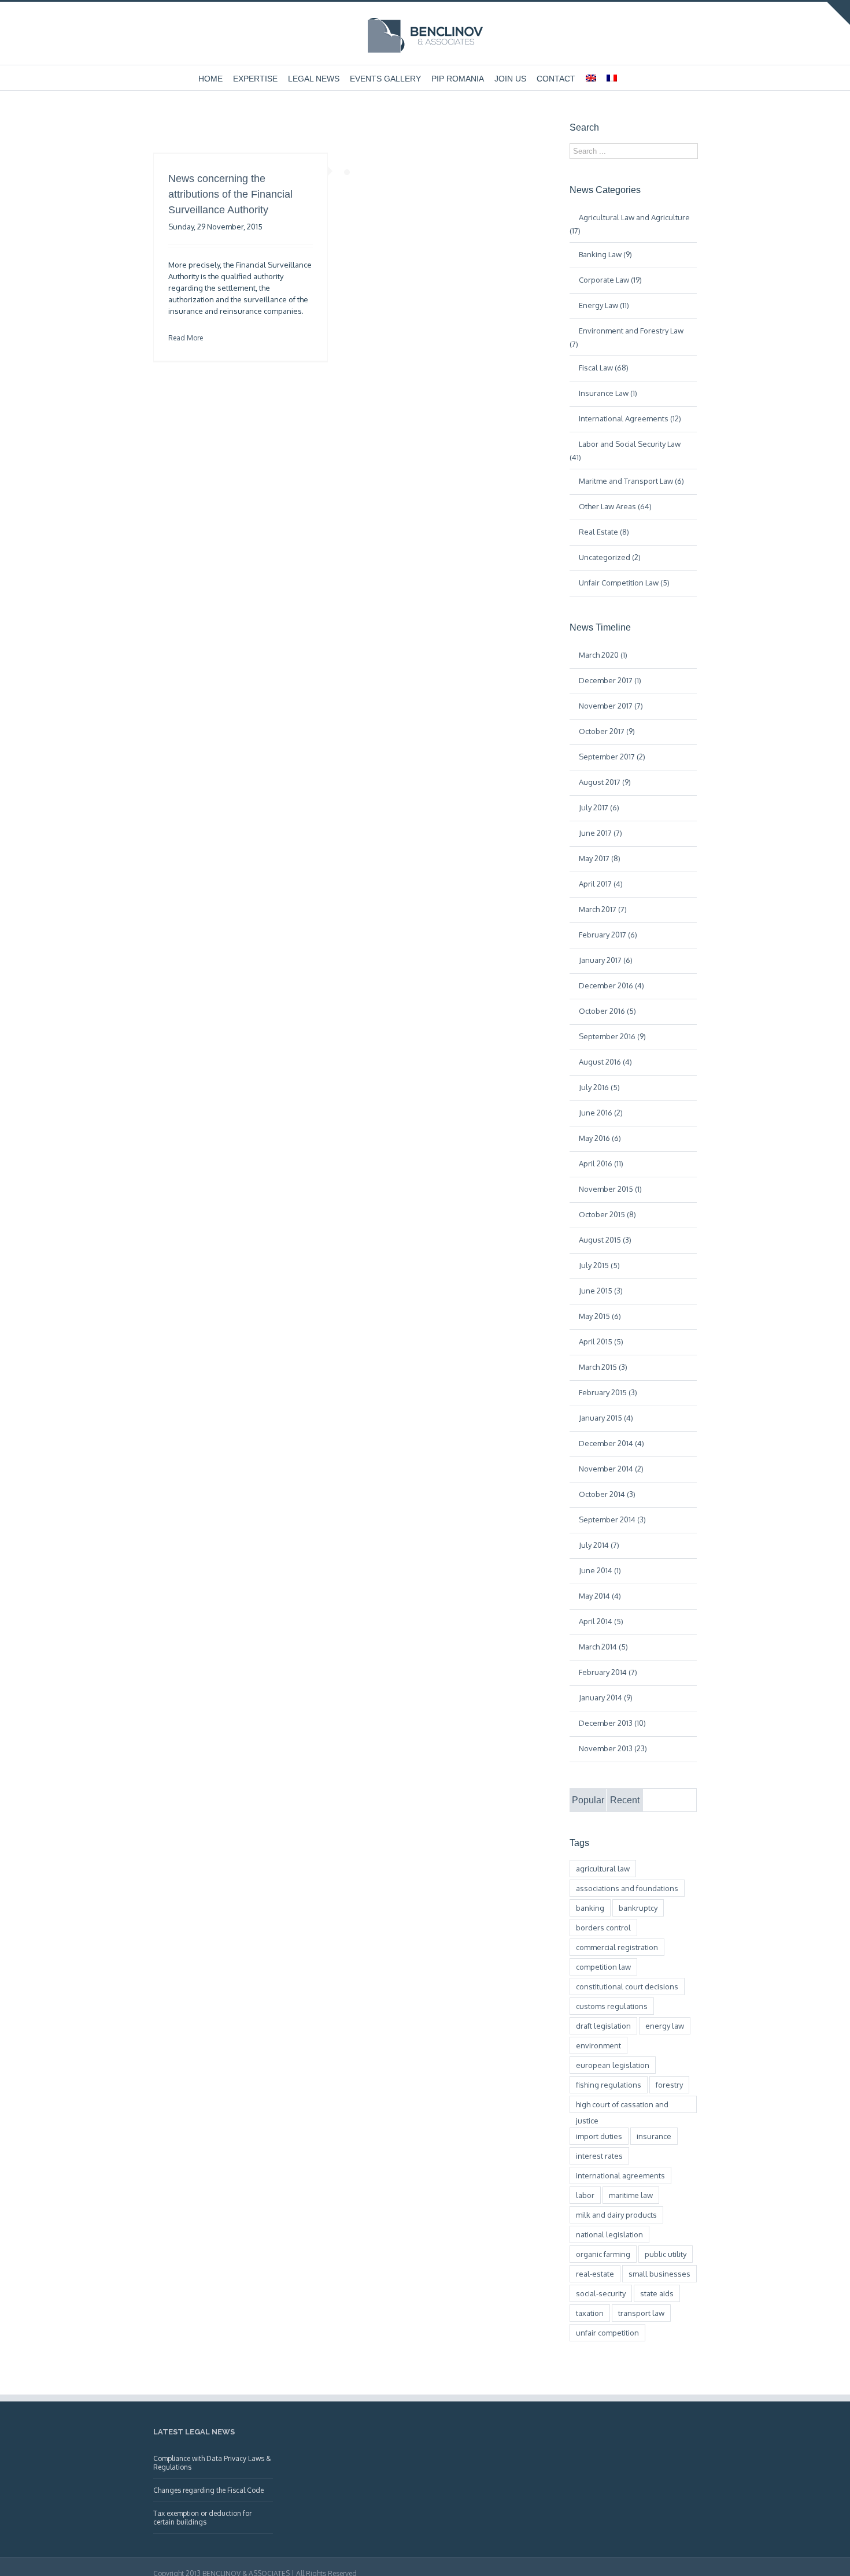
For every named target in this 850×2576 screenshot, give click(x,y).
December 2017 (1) (610, 680)
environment (598, 2045)
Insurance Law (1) (608, 393)
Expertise (255, 79)
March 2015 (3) (603, 1367)
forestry (669, 2085)
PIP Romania (458, 79)
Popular (588, 1800)
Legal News (314, 79)
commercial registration (617, 1947)
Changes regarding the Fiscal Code (208, 2490)
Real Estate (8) (604, 532)
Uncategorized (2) (610, 557)
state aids (657, 2293)
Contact (556, 79)
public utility (666, 2254)
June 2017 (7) (600, 833)
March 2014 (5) (603, 1647)
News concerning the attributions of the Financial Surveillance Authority (230, 194)
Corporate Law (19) (610, 280)
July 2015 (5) (599, 1265)
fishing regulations (609, 2085)
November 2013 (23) (613, 1748)
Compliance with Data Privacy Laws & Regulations (212, 2463)
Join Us (510, 79)
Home (210, 79)
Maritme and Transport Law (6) (631, 481)
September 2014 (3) (612, 1519)
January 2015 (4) (606, 1418)
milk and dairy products (616, 2215)
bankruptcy (638, 1908)
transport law (641, 2313)
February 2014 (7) (608, 1672)
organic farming (603, 2254)
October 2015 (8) (607, 1214)
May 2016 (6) (600, 1138)
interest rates (599, 2156)
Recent (625, 1800)
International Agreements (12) (630, 418)
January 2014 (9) (606, 1697)
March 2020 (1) (603, 655)
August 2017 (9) (605, 782)
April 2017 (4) (601, 884)
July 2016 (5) (599, 1087)
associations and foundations (627, 1888)
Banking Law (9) (605, 254)
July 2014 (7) (599, 1545)
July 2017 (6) (599, 807)
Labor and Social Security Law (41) (625, 451)
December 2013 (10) (612, 1723)
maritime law (631, 2195)
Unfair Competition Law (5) (624, 583)
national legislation (609, 2234)
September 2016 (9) (612, 1036)
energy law (665, 2026)
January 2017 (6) (606, 960)
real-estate (595, 2274)
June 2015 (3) (601, 1291)
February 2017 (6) (608, 935)
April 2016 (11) (601, 1163)
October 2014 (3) (607, 1494)
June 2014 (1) (600, 1570)
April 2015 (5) (601, 1341)
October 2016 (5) (607, 1011)
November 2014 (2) (611, 1469)
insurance (654, 2136)
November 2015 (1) (610, 1189)
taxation (590, 2313)
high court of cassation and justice (622, 2106)
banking (590, 1908)
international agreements (620, 2175)
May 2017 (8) (600, 858)
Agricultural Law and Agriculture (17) (630, 224)
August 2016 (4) (605, 1062)
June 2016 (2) (601, 1113)
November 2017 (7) (611, 706)
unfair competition (607, 2333)
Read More (186, 338)
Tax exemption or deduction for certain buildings (202, 2518)
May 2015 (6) (600, 1316)
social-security (601, 2293)
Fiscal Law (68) (604, 368)
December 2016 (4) (611, 985)
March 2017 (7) (603, 909)
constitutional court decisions (627, 1986)
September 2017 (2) (612, 757)
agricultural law (603, 1869)
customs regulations (612, 2006)
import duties (599, 2136)
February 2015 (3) (608, 1392)
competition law (603, 1967)
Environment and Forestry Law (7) (627, 337)
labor (585, 2195)
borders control (603, 1928)
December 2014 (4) (611, 1443)
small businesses (659, 2274)
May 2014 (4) (600, 1596)
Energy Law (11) (604, 305)
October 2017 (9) (607, 731)
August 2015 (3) (605, 1240)
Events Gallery (385, 79)
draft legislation (603, 2026)
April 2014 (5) (601, 1621)
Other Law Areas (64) (615, 506)
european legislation (613, 2065)
